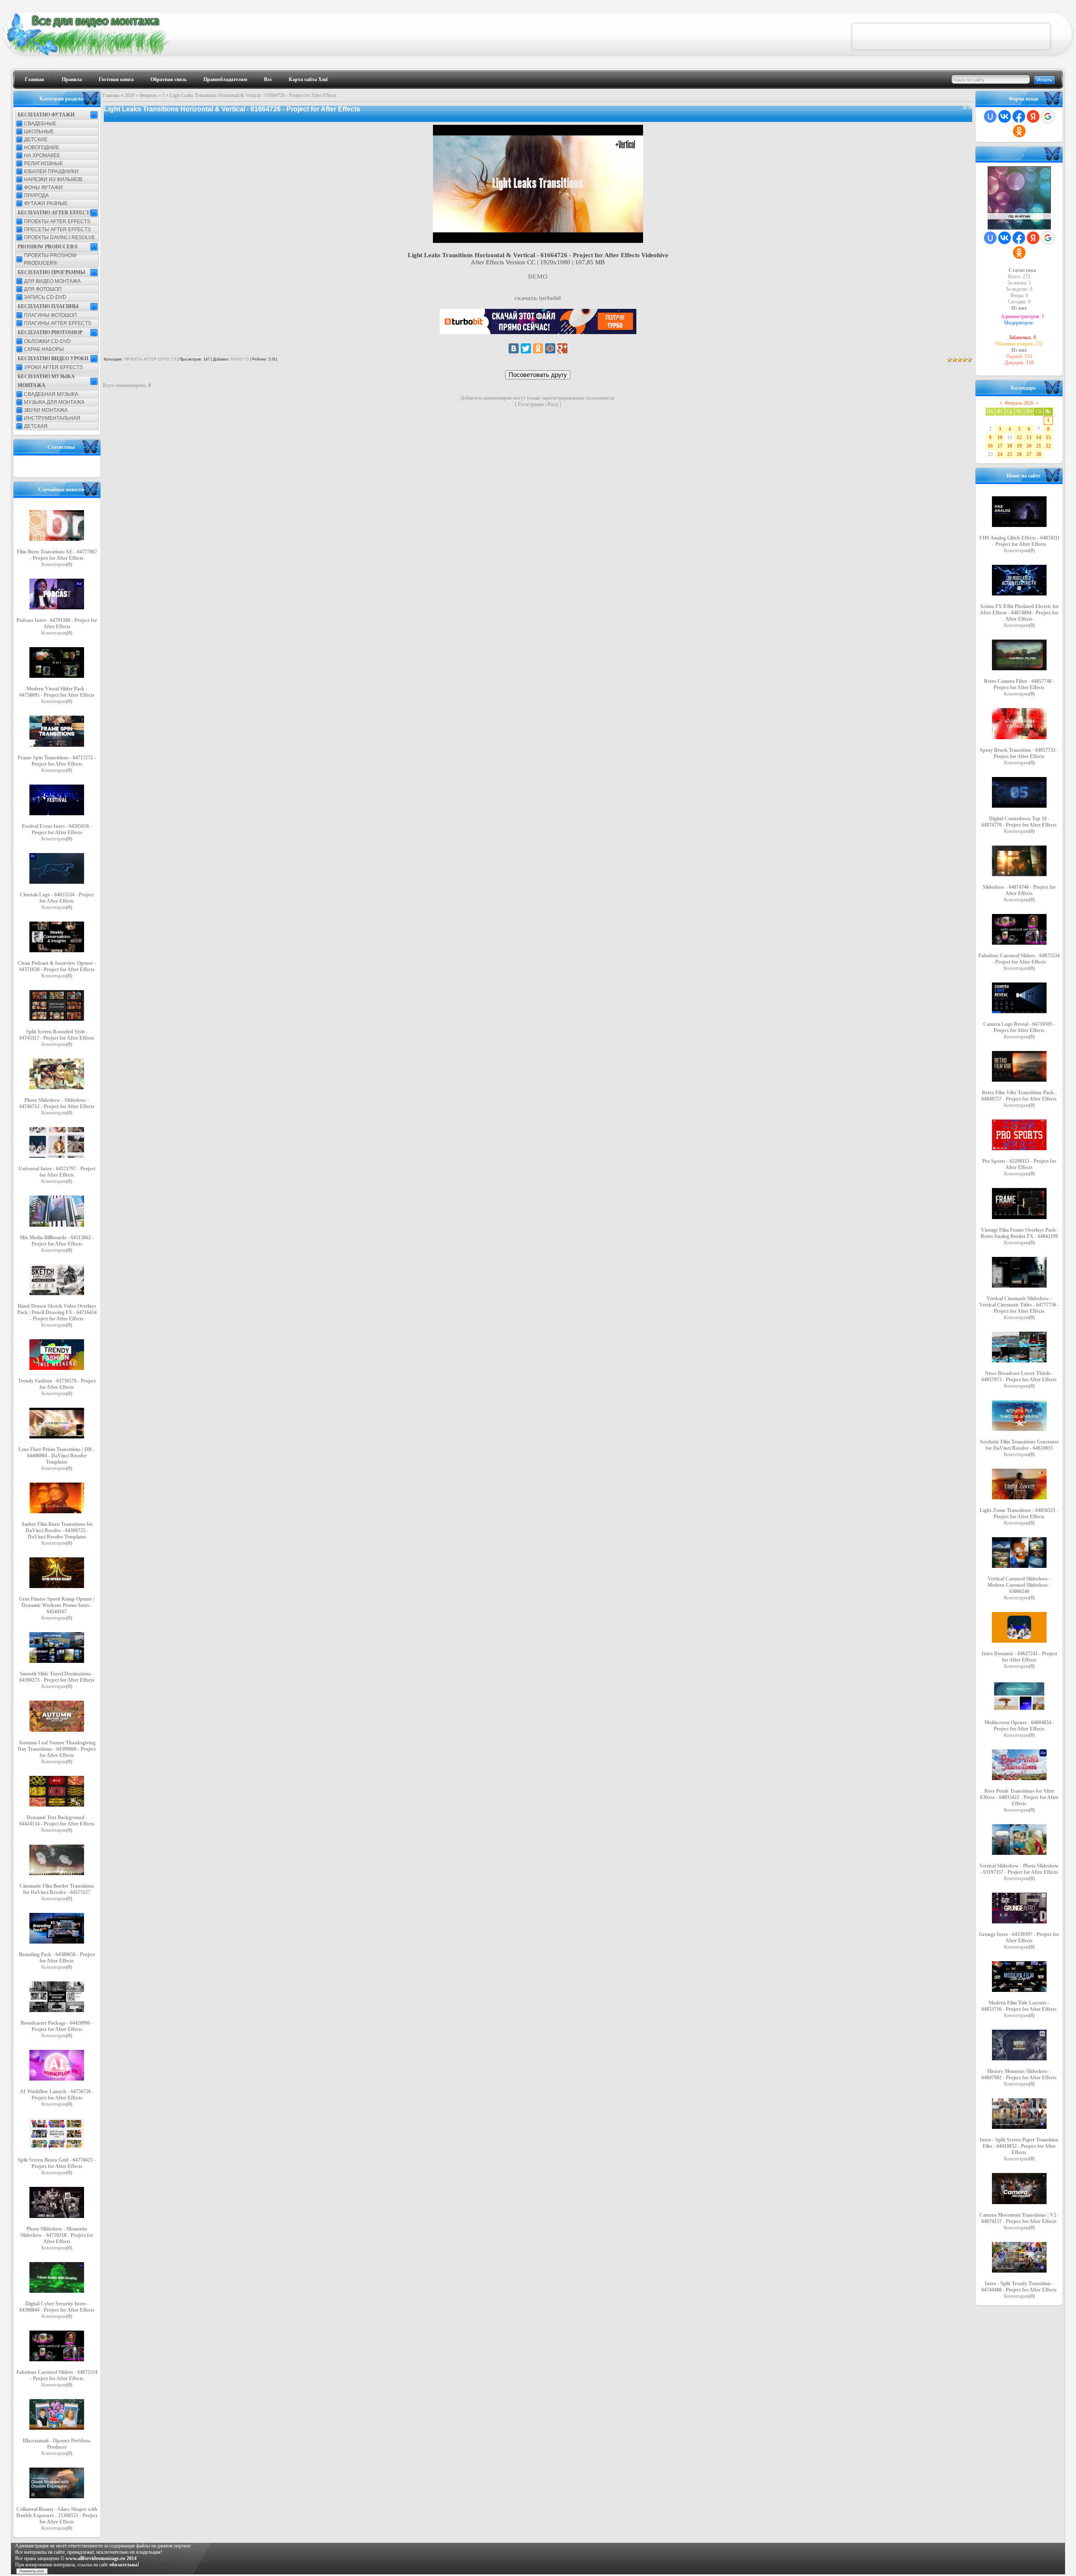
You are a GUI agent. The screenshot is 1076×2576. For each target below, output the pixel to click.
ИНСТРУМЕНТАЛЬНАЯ (52, 418)
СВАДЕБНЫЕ (40, 124)
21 (1039, 446)
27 (1029, 454)
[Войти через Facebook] (1019, 116)
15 (1048, 437)
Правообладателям (225, 79)
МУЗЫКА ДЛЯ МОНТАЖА (54, 402)
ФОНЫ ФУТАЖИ (43, 187)
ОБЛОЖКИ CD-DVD (47, 341)
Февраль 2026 (1019, 403)
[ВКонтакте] (514, 348)
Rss (268, 79)
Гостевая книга (116, 79)
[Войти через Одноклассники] (1019, 131)
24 (1000, 454)
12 (1019, 437)
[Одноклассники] (538, 348)
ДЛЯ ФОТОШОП (43, 289)
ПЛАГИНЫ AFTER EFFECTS (58, 323)
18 (1010, 446)
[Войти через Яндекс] (1033, 116)
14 (1039, 437)
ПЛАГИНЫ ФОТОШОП (50, 315)
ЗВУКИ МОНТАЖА (46, 410)
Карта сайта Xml (308, 79)
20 (1029, 446)
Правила (72, 79)
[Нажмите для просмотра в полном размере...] (538, 241)
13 (1029, 437)
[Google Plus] (562, 348)
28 (1039, 454)
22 (1048, 446)
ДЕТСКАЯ (36, 426)
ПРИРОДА (36, 195)
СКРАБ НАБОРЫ (44, 349)
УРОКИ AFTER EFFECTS (53, 367)
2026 (129, 95)
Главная (34, 79)
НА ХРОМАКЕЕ (42, 155)
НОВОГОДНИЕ (42, 148)
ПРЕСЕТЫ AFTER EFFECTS (57, 229)
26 (1019, 454)
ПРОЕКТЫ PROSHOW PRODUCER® (50, 259)
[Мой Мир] (550, 348)
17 (1000, 446)
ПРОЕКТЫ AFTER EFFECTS (57, 221)
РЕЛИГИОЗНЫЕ (44, 163)
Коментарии (57, 564)
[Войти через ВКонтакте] (1005, 116)
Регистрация (531, 404)
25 (1010, 454)
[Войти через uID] (990, 116)
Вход (553, 404)
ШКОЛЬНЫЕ (39, 132)
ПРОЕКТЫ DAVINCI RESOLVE (59, 237)
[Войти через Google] (1048, 116)
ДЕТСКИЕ (36, 140)
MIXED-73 (240, 359)
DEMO (538, 277)
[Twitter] (526, 348)
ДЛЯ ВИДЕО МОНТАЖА (52, 281)
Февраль (148, 95)
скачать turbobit (538, 298)
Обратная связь (169, 79)
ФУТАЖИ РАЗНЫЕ (46, 203)
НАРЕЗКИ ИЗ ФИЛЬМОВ (53, 179)
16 (990, 446)
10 (1000, 437)
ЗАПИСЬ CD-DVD (45, 297)
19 (1019, 446)
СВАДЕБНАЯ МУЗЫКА (51, 394)
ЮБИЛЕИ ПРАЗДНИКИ (51, 171)
